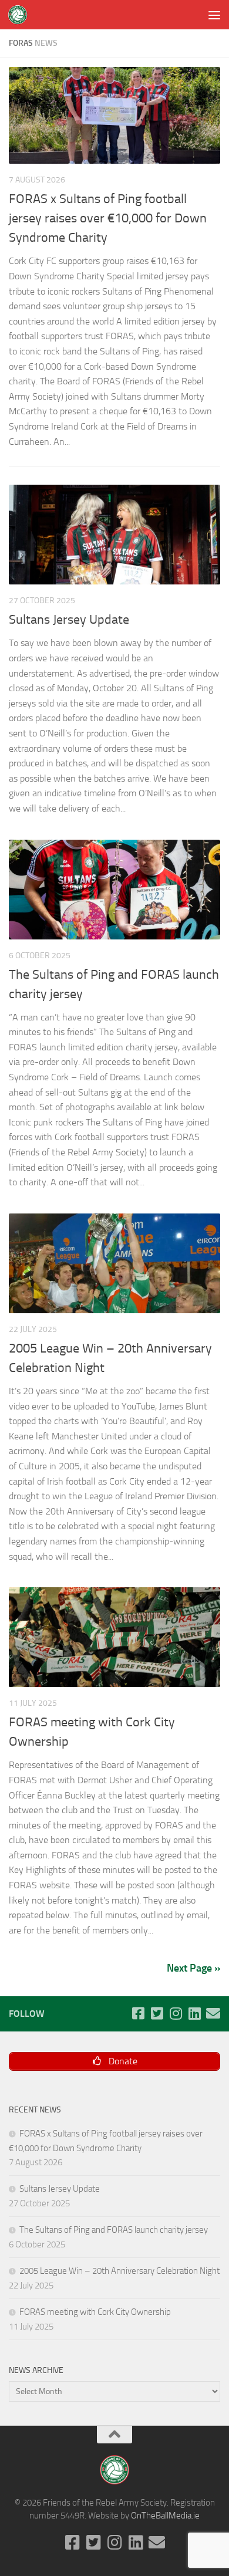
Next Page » (193, 1968)
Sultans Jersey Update (69, 620)
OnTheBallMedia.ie (165, 2516)
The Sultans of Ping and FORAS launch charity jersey (114, 2230)
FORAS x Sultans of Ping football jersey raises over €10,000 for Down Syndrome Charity (108, 218)
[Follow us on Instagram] (176, 2013)
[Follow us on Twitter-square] (157, 2013)
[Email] (213, 2013)
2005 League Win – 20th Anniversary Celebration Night (119, 2271)
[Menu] (214, 15)
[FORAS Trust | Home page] (21, 15)
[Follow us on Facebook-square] (138, 2013)
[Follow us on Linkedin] (194, 2013)
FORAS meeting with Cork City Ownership (95, 2312)
